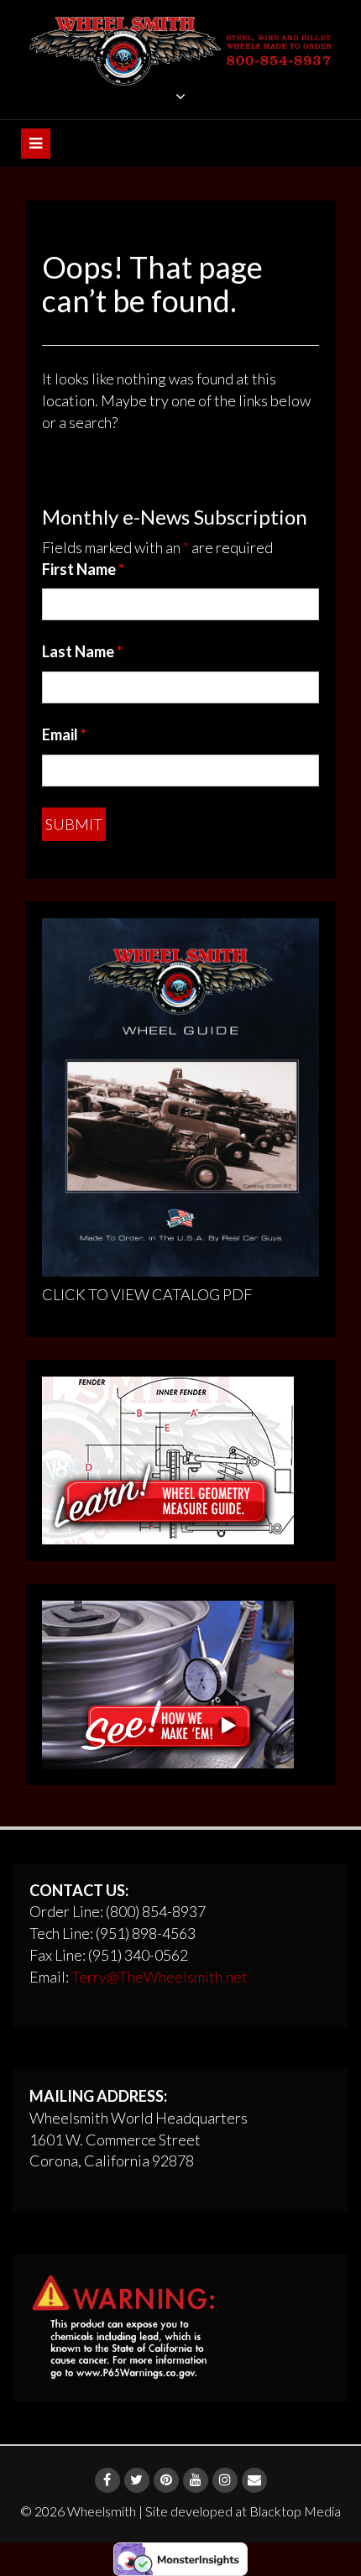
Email (64, 734)
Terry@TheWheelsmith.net (160, 1977)
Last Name (82, 651)
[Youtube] (196, 2480)
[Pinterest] (166, 2480)
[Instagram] (225, 2480)
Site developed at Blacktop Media (243, 2511)
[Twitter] (137, 2480)
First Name (83, 569)
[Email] (254, 2480)
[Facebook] (107, 2480)
